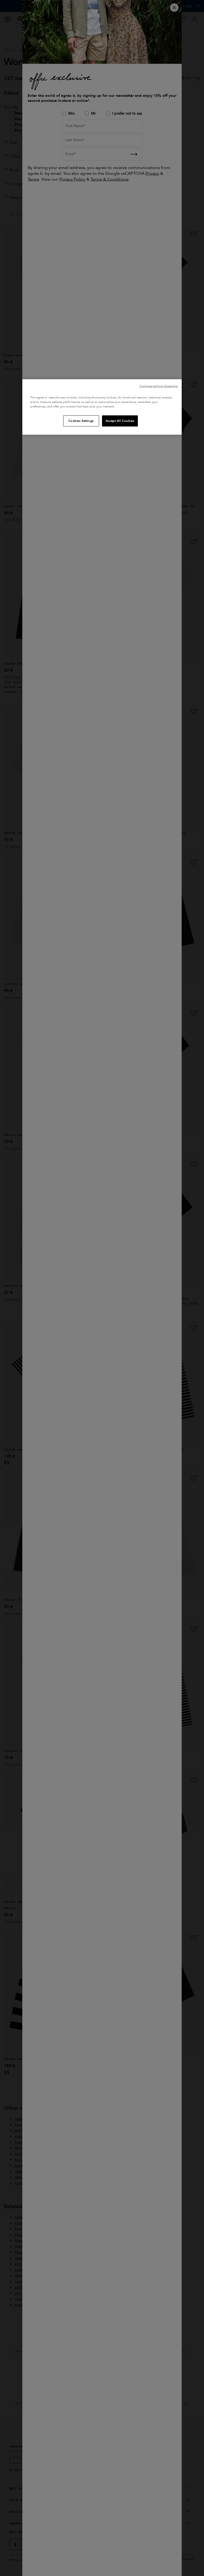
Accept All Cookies (120, 421)
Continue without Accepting (159, 386)
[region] (102, 407)
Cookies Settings (81, 421)
